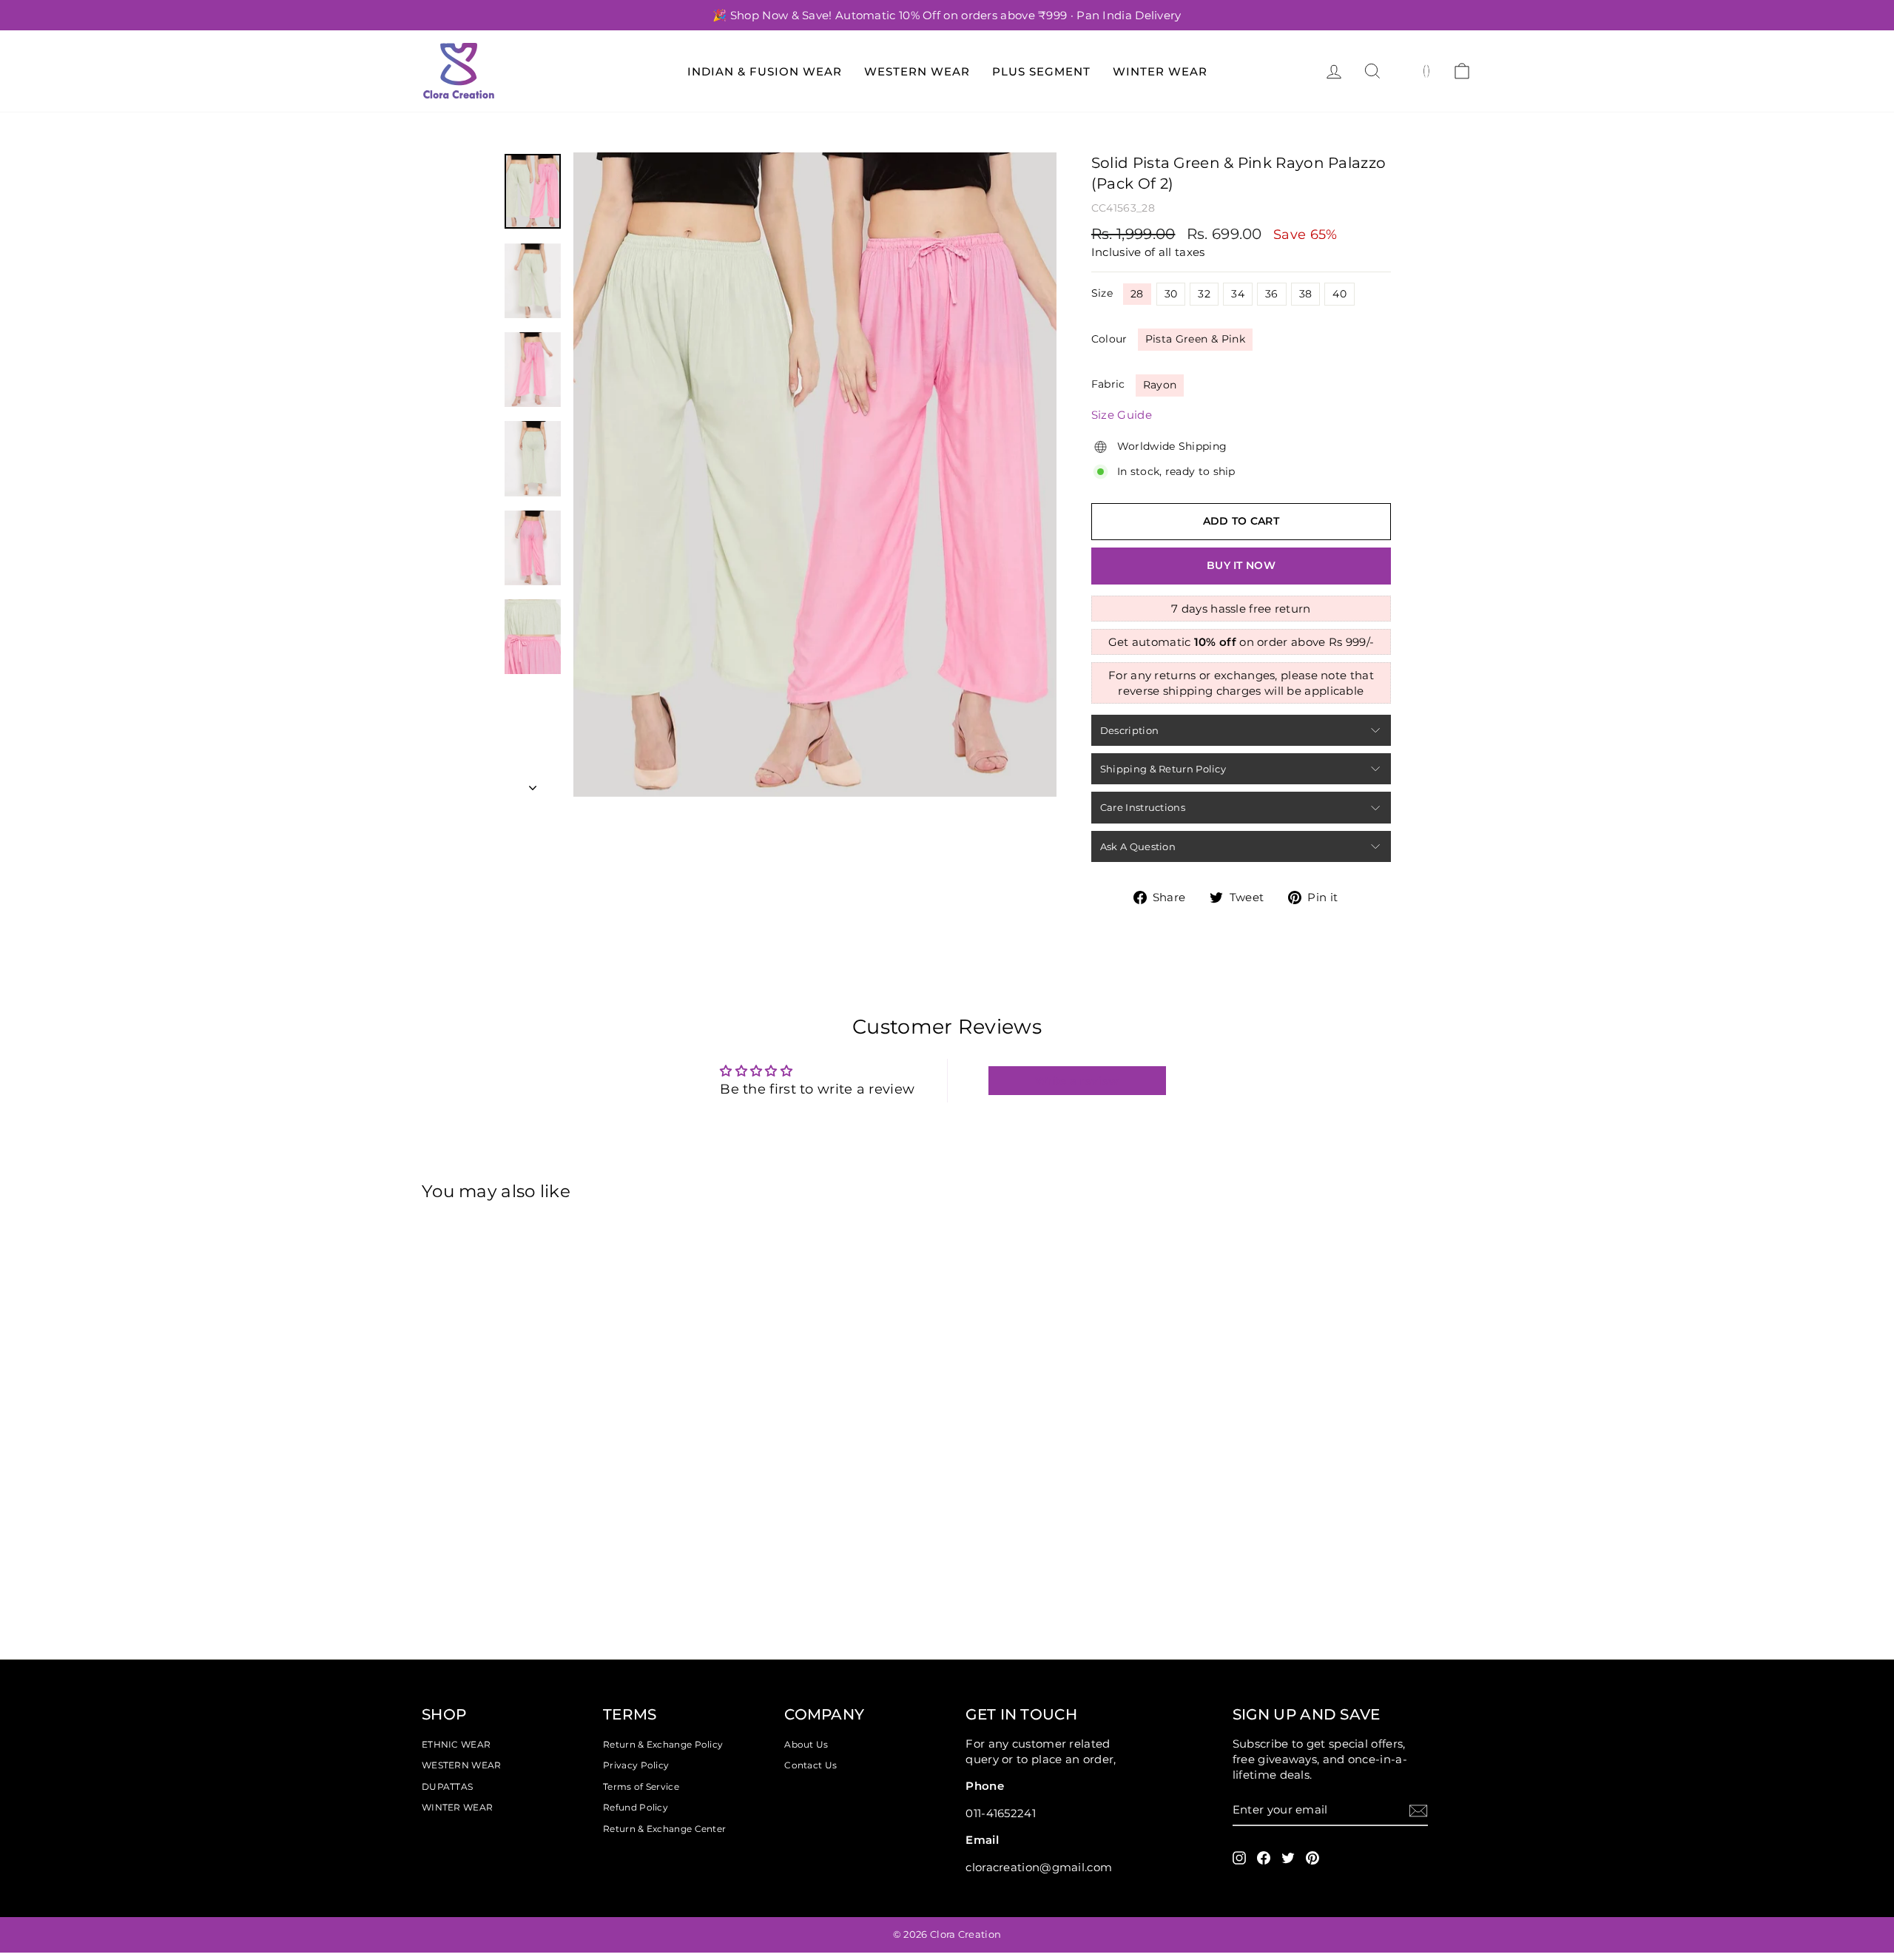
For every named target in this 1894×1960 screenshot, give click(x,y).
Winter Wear (1160, 71)
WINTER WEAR (457, 1807)
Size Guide (1122, 415)
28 (1137, 294)
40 (1339, 294)
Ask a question (1138, 846)
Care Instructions (1143, 807)
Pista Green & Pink (1195, 339)
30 (1171, 294)
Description (1129, 730)
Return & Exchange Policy (663, 1744)
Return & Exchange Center (664, 1829)
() (1427, 70)
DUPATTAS (447, 1786)
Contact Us (810, 1765)
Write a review (1077, 1081)
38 (1306, 294)
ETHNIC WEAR (456, 1744)
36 (1272, 294)
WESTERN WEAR (462, 1765)
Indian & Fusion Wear (765, 71)
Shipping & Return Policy (1163, 769)
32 (1204, 294)
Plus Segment (1041, 71)
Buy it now (1241, 565)
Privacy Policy (636, 1765)
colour (1109, 339)
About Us (806, 1744)
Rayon (1160, 385)
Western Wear (917, 71)
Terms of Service (641, 1786)
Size (1102, 293)
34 (1238, 294)
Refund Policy (636, 1807)
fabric (1108, 384)
